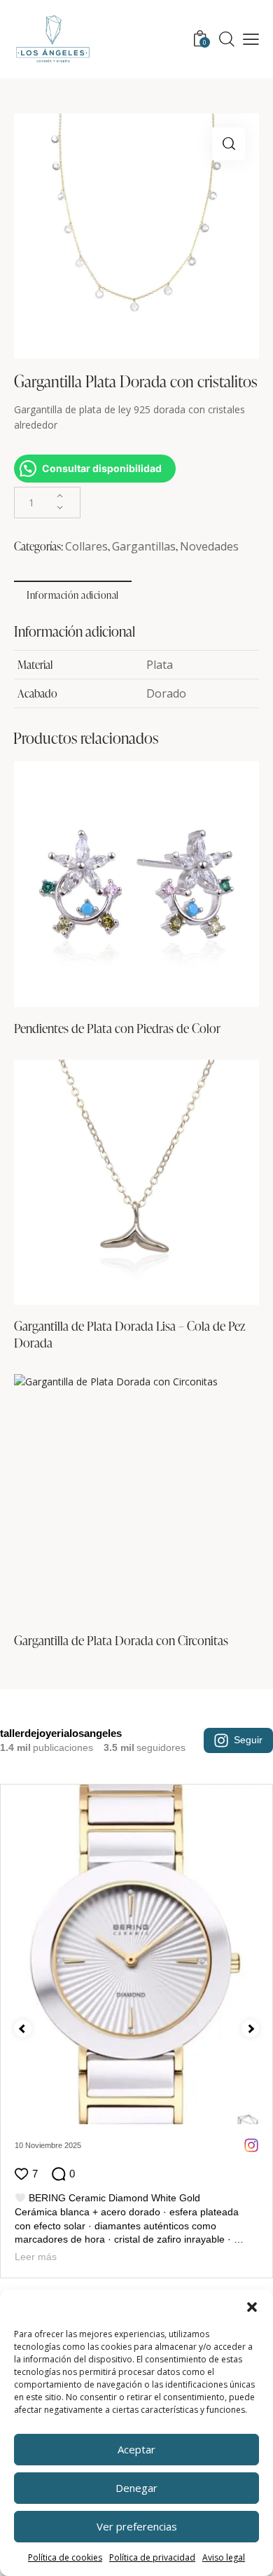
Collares (86, 546)
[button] (252, 2307)
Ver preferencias (137, 2526)
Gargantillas (144, 546)
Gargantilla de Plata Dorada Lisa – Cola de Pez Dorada (130, 1334)
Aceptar (136, 2449)
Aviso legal (224, 2557)
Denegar (136, 2488)
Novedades (209, 546)
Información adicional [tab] (73, 595)
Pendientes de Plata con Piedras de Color (117, 1028)
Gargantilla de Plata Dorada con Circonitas (121, 1640)
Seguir (248, 1740)
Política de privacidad (152, 2557)
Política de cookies (65, 2557)
